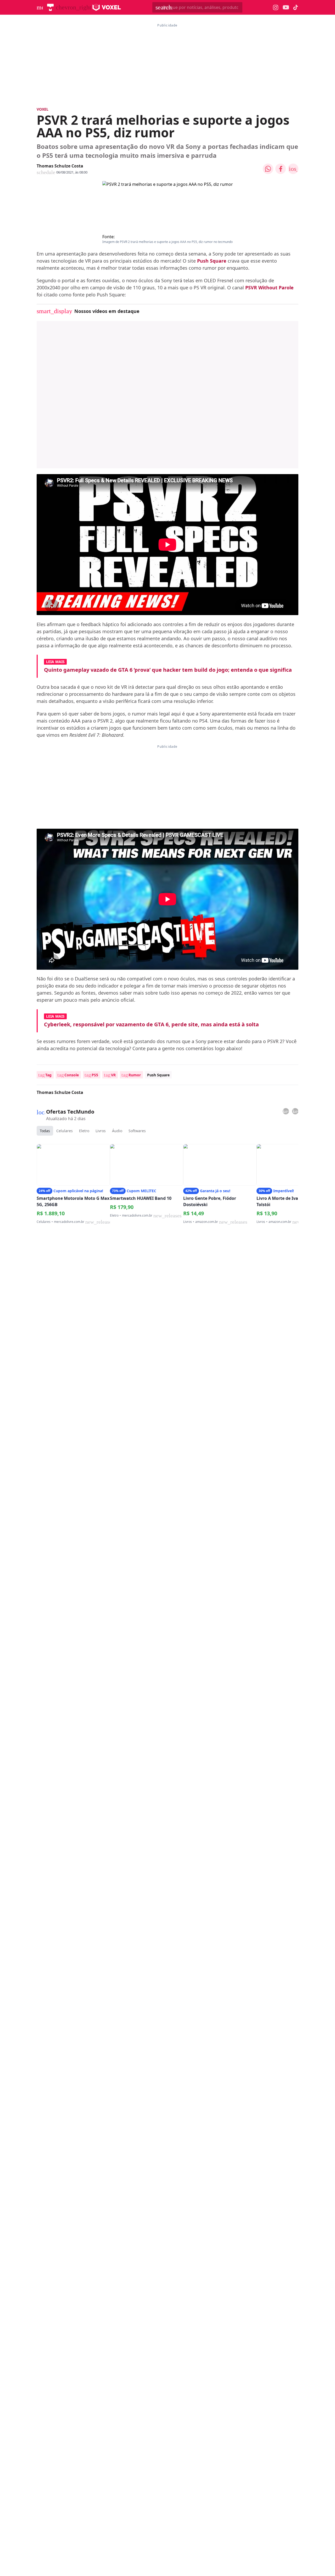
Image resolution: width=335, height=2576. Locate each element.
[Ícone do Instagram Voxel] (276, 7)
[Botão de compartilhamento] (268, 169)
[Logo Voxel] (107, 7)
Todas (45, 1131)
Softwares (137, 1131)
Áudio (117, 1131)
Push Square (212, 261)
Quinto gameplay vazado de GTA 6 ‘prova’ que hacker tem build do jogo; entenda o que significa (168, 670)
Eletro (84, 1131)
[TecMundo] (50, 7)
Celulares (65, 1131)
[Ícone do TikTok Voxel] (296, 7)
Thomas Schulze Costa (60, 166)
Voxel (43, 109)
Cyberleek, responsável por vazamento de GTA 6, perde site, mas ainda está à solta (151, 1024)
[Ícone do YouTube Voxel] (286, 7)
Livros (101, 1131)
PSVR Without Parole (269, 288)
